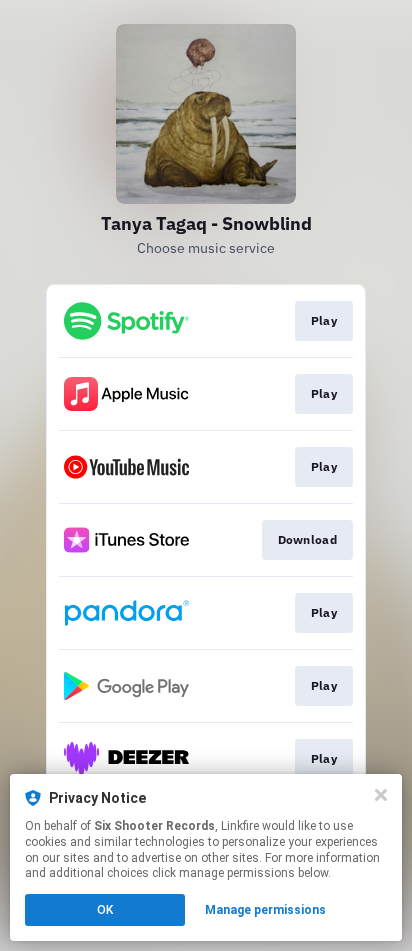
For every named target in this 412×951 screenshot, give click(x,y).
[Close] (381, 795)
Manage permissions (265, 910)
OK (105, 910)
